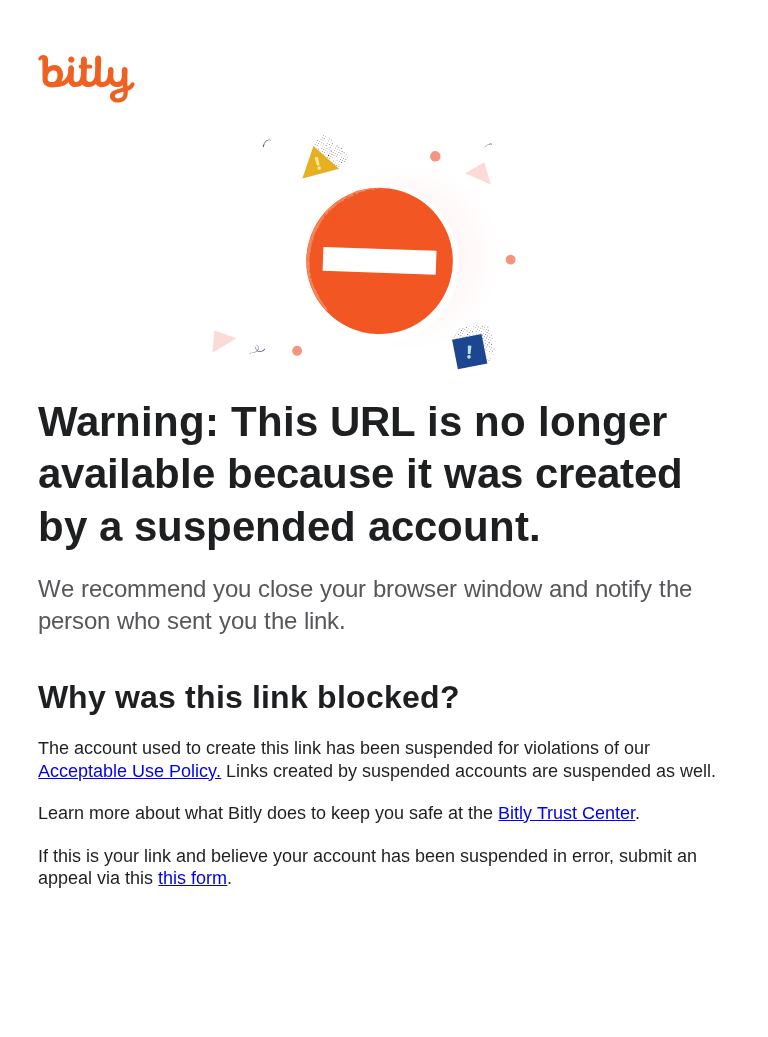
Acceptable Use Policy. (129, 771)
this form (192, 878)
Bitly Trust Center (566, 813)
